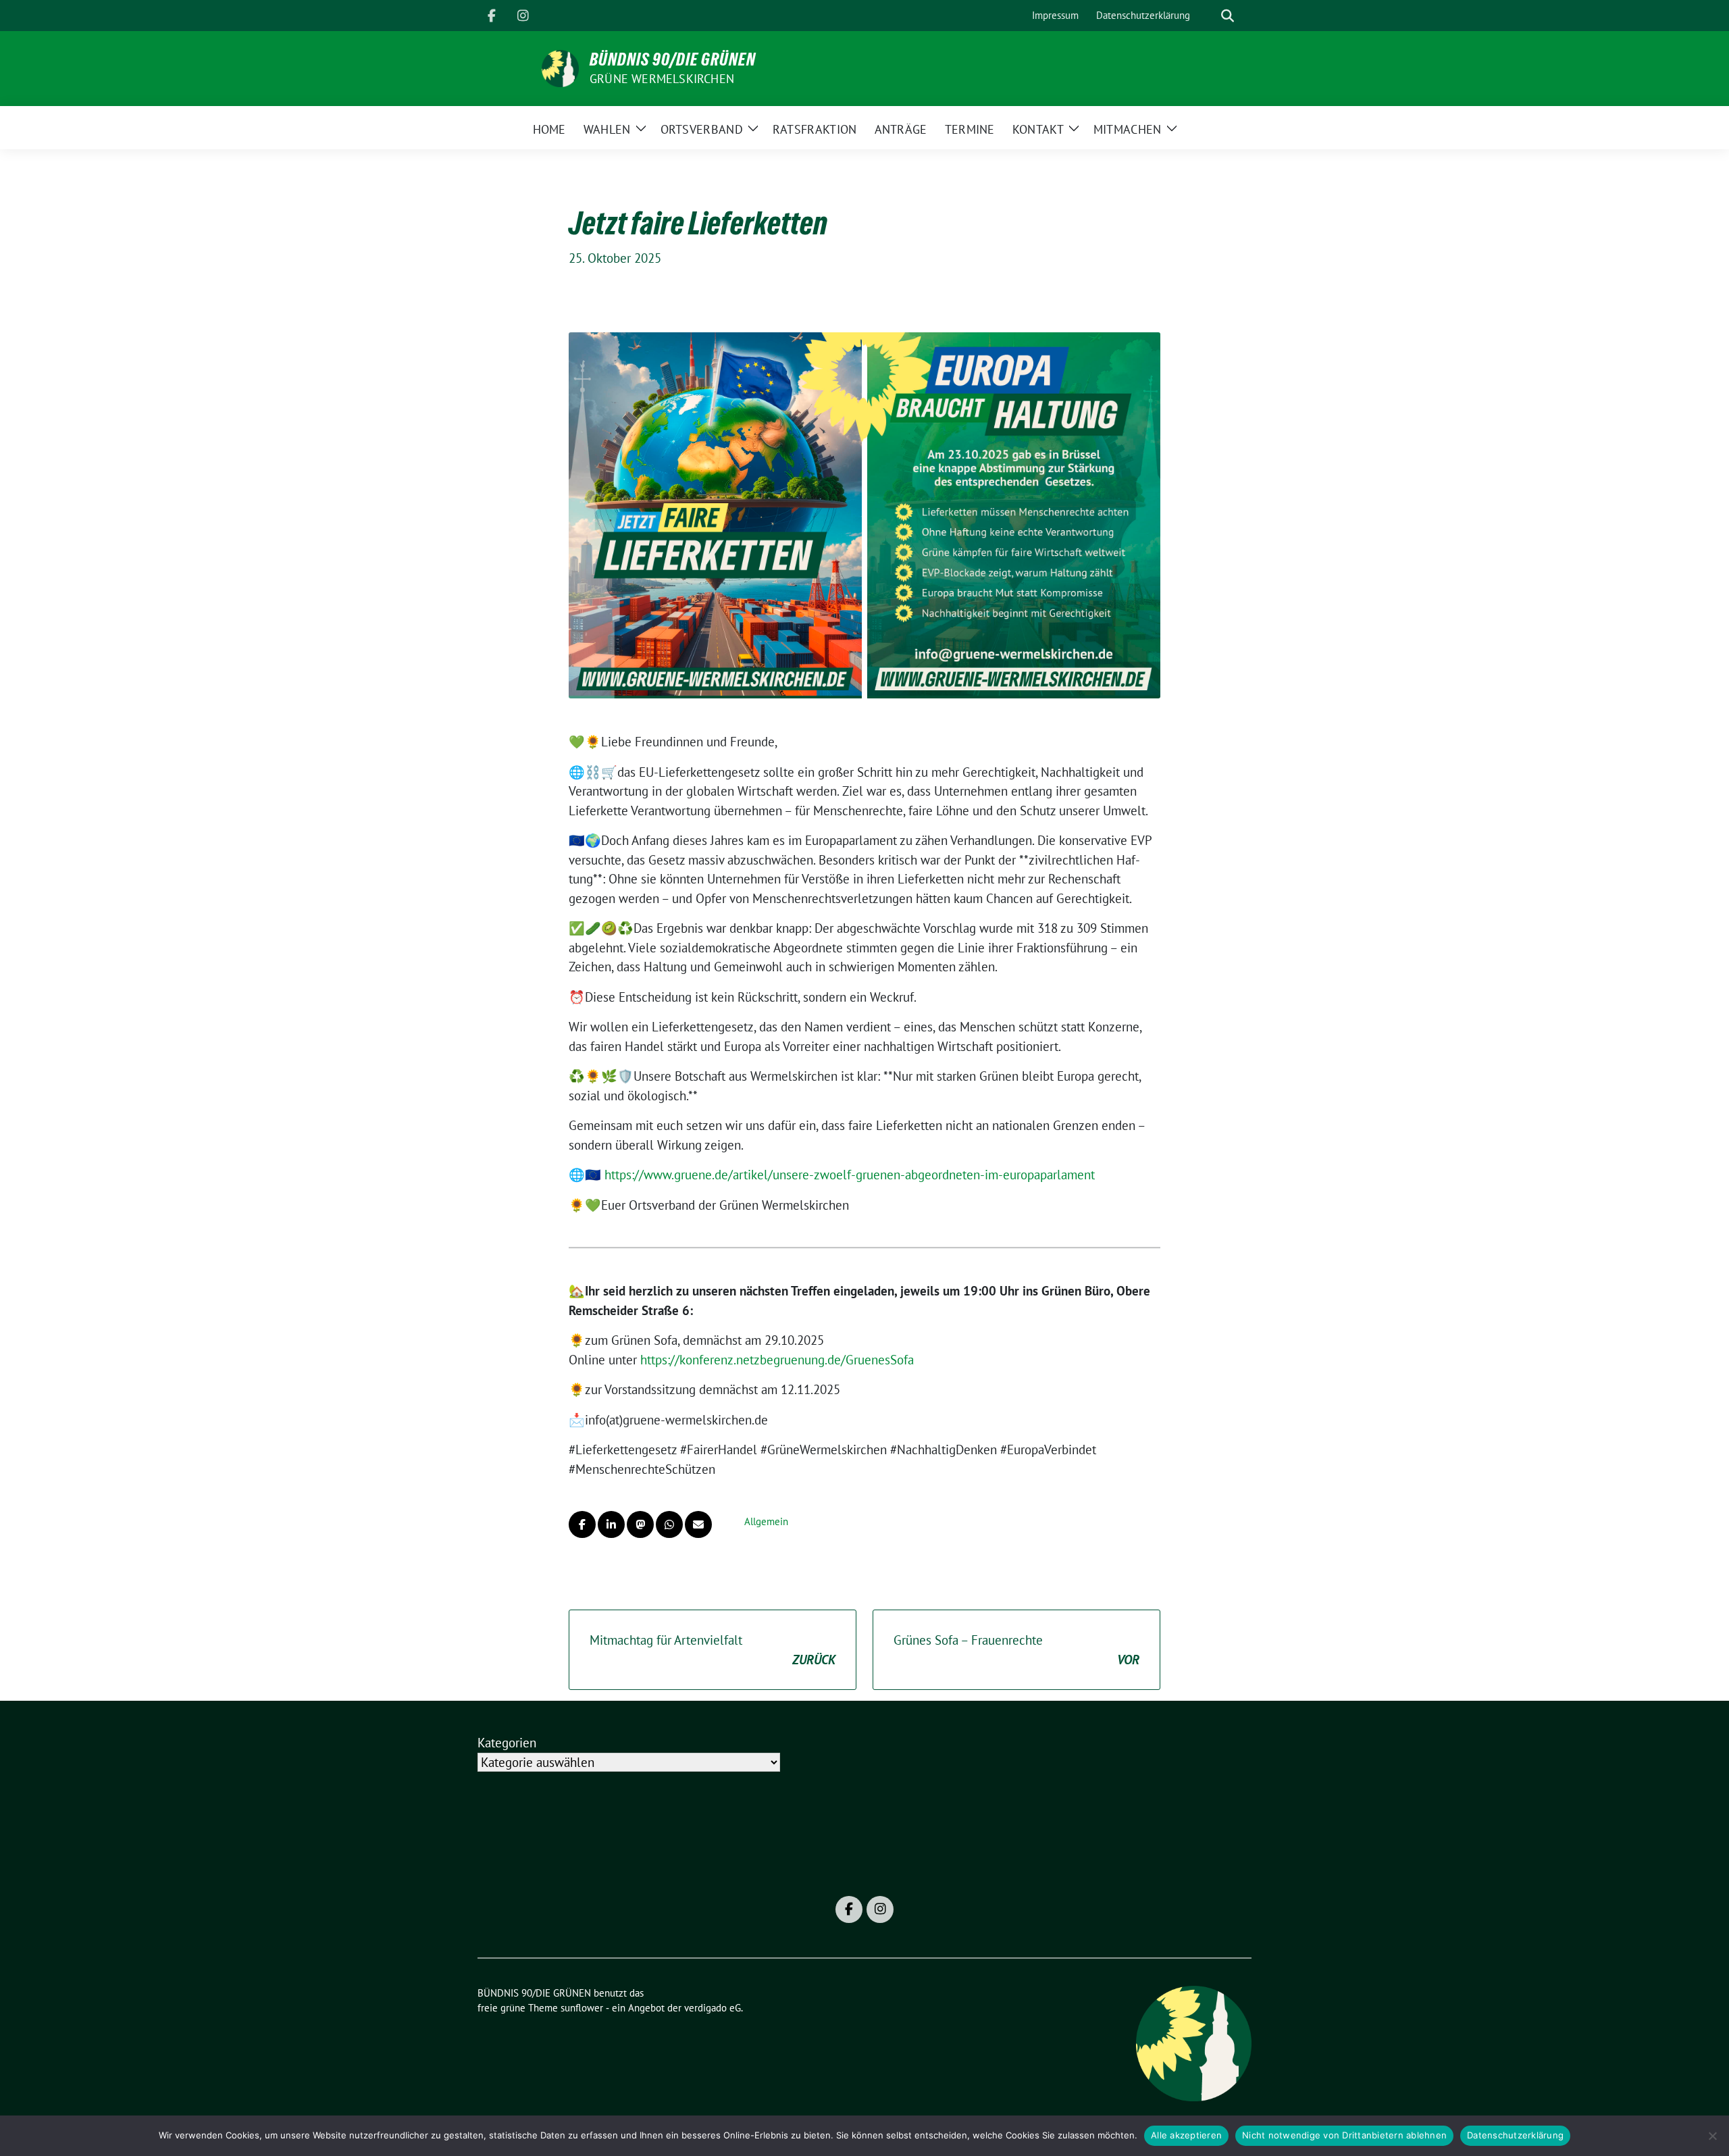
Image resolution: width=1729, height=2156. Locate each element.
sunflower (582, 2008)
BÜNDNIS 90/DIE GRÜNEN (673, 59)
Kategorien (507, 1743)
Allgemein (766, 1521)
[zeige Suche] (1228, 16)
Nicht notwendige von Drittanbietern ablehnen (1344, 2135)
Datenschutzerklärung (1515, 2135)
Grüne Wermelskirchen (662, 79)
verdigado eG (713, 2008)
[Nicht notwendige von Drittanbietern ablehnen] (1712, 2136)
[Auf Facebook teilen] (582, 1524)
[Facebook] (492, 16)
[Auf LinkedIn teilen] (611, 1524)
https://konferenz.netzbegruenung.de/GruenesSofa (777, 1360)
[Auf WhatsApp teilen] (669, 1524)
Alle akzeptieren (1186, 2135)
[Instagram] (523, 16)
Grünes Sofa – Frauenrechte (1016, 1650)
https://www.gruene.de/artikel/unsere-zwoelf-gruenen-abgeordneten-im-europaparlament (850, 1175)
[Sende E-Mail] (698, 1524)
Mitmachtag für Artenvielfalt (713, 1650)
